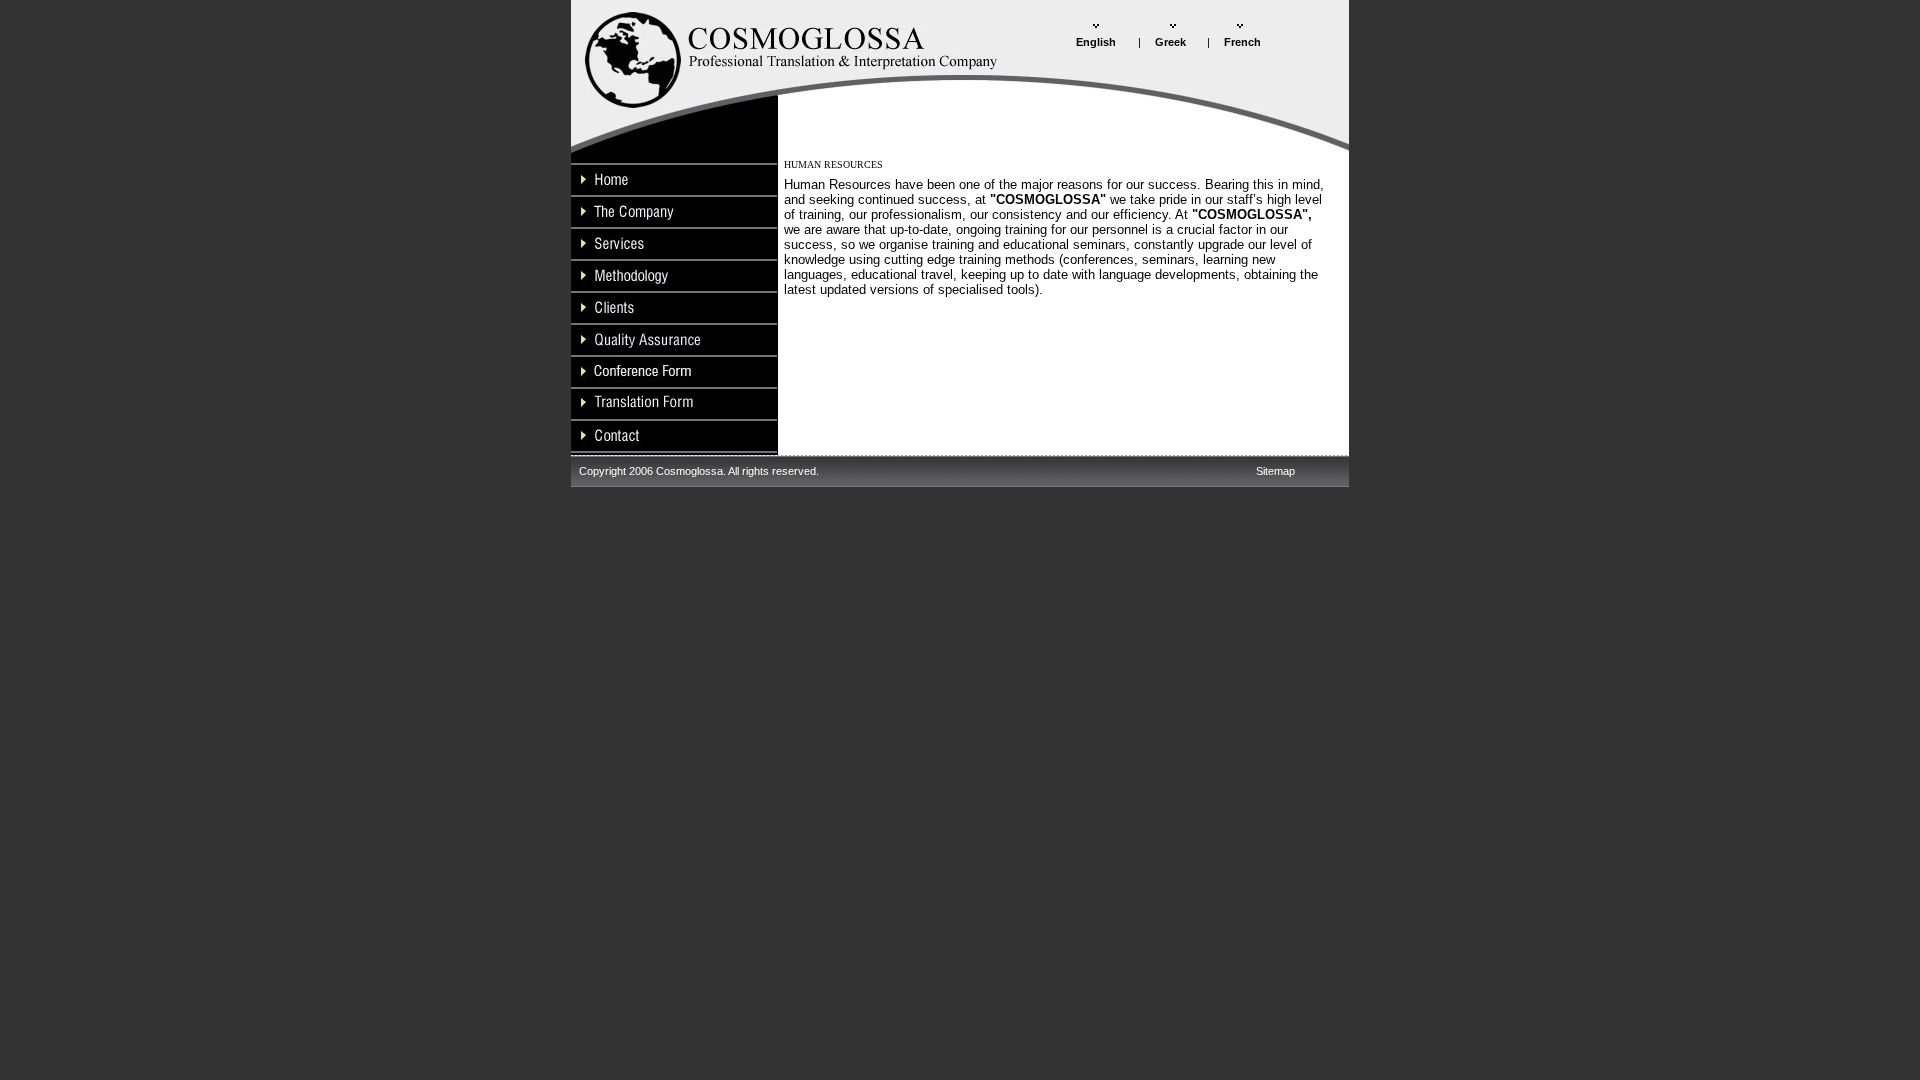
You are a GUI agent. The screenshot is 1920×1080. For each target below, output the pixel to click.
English (1096, 42)
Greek (1170, 42)
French (1242, 42)
